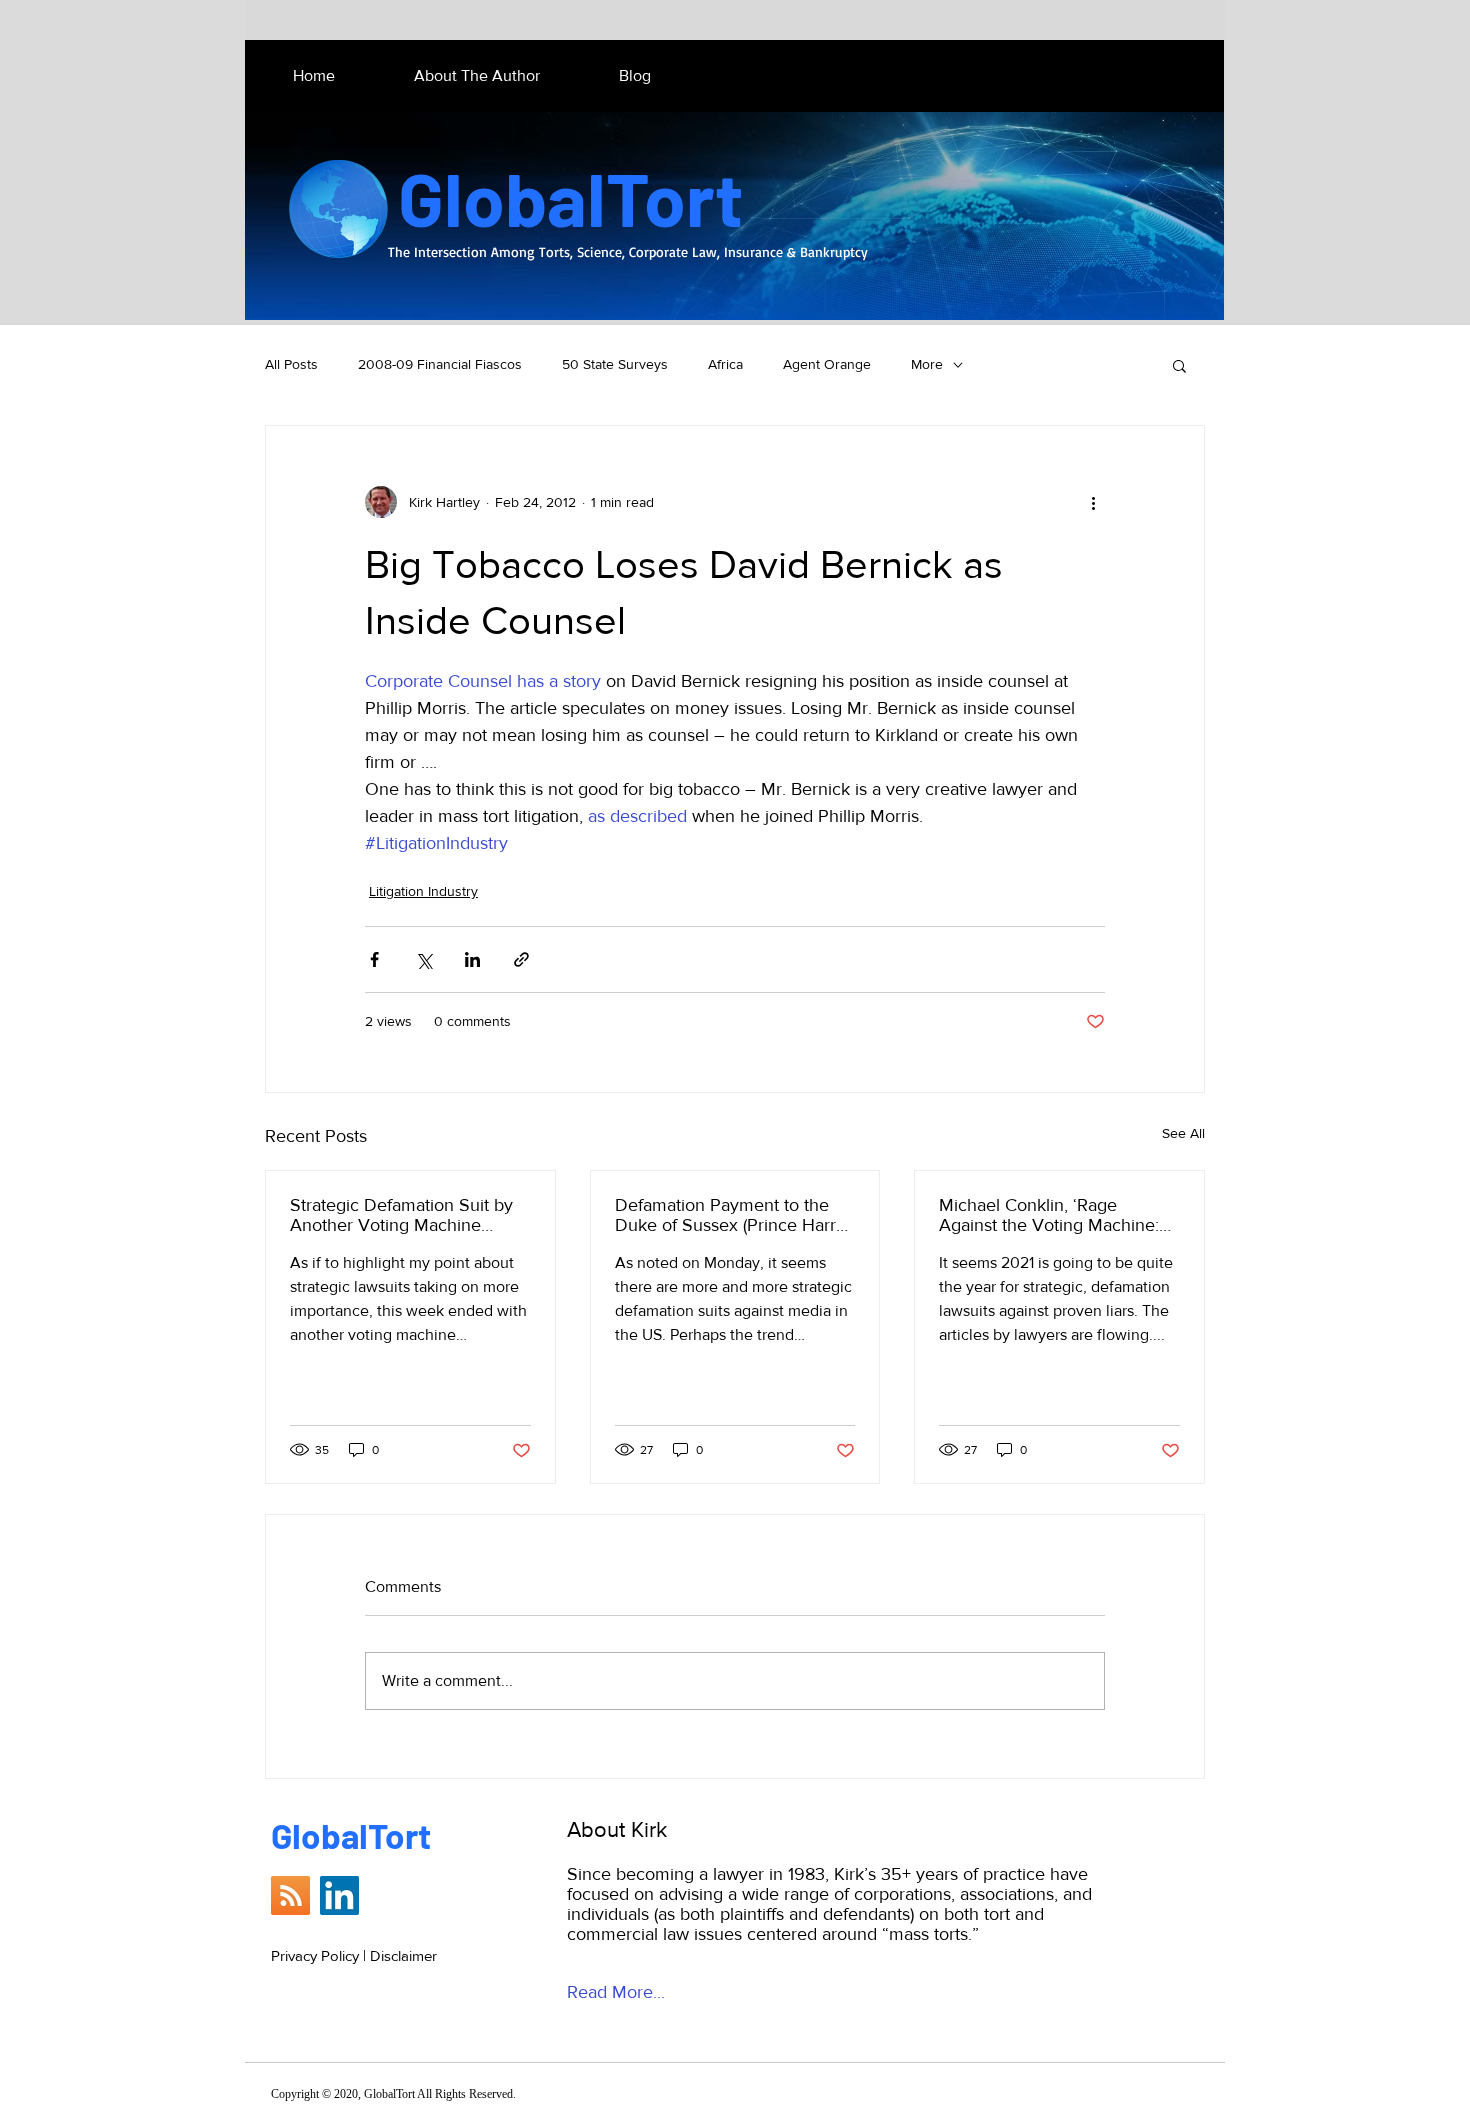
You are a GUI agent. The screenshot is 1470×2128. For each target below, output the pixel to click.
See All (1183, 1133)
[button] (1179, 365)
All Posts (291, 364)
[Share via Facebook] (374, 959)
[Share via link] (521, 959)
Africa (725, 364)
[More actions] (1093, 502)
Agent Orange (827, 364)
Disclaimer (403, 1955)
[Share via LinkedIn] (472, 959)
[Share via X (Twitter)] (423, 959)
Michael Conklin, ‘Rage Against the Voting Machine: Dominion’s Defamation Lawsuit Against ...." (1049, 1215)
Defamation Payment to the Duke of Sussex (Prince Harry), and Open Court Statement (734, 1215)
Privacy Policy (315, 1955)
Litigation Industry (423, 891)
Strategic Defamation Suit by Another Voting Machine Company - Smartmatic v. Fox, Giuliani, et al (407, 1215)
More (927, 364)
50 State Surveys (615, 364)
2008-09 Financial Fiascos (440, 364)
